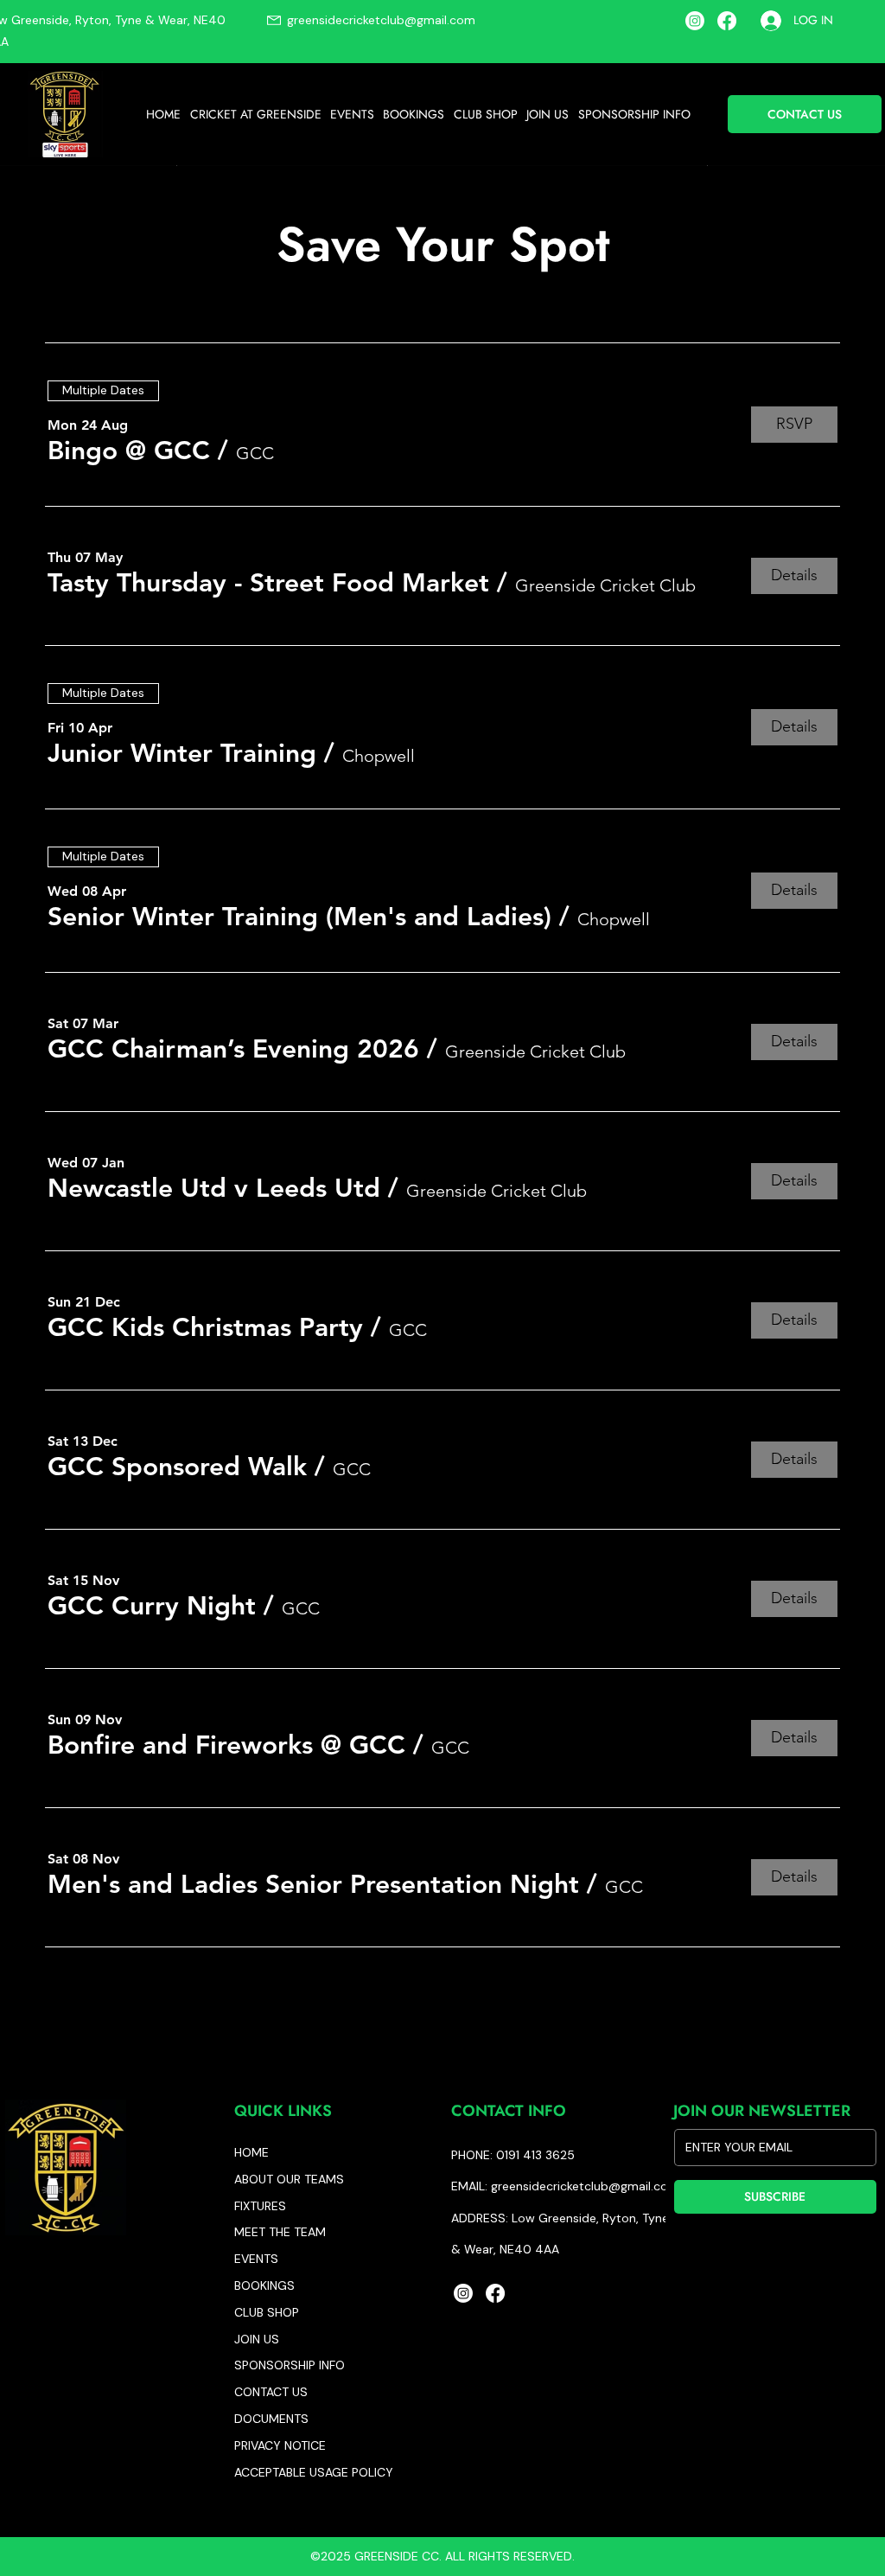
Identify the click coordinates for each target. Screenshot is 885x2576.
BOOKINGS (264, 2285)
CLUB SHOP (267, 2312)
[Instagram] (695, 21)
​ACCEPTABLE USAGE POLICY (314, 2472)
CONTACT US (271, 2392)
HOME (251, 2152)
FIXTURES (260, 2206)
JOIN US (257, 2339)
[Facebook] (727, 21)
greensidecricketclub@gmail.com (381, 20)
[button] (255, 114)
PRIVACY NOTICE (280, 2445)
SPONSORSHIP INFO (290, 2365)
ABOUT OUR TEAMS (289, 2179)
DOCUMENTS (271, 2419)
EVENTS (256, 2259)
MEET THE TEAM (280, 2232)
